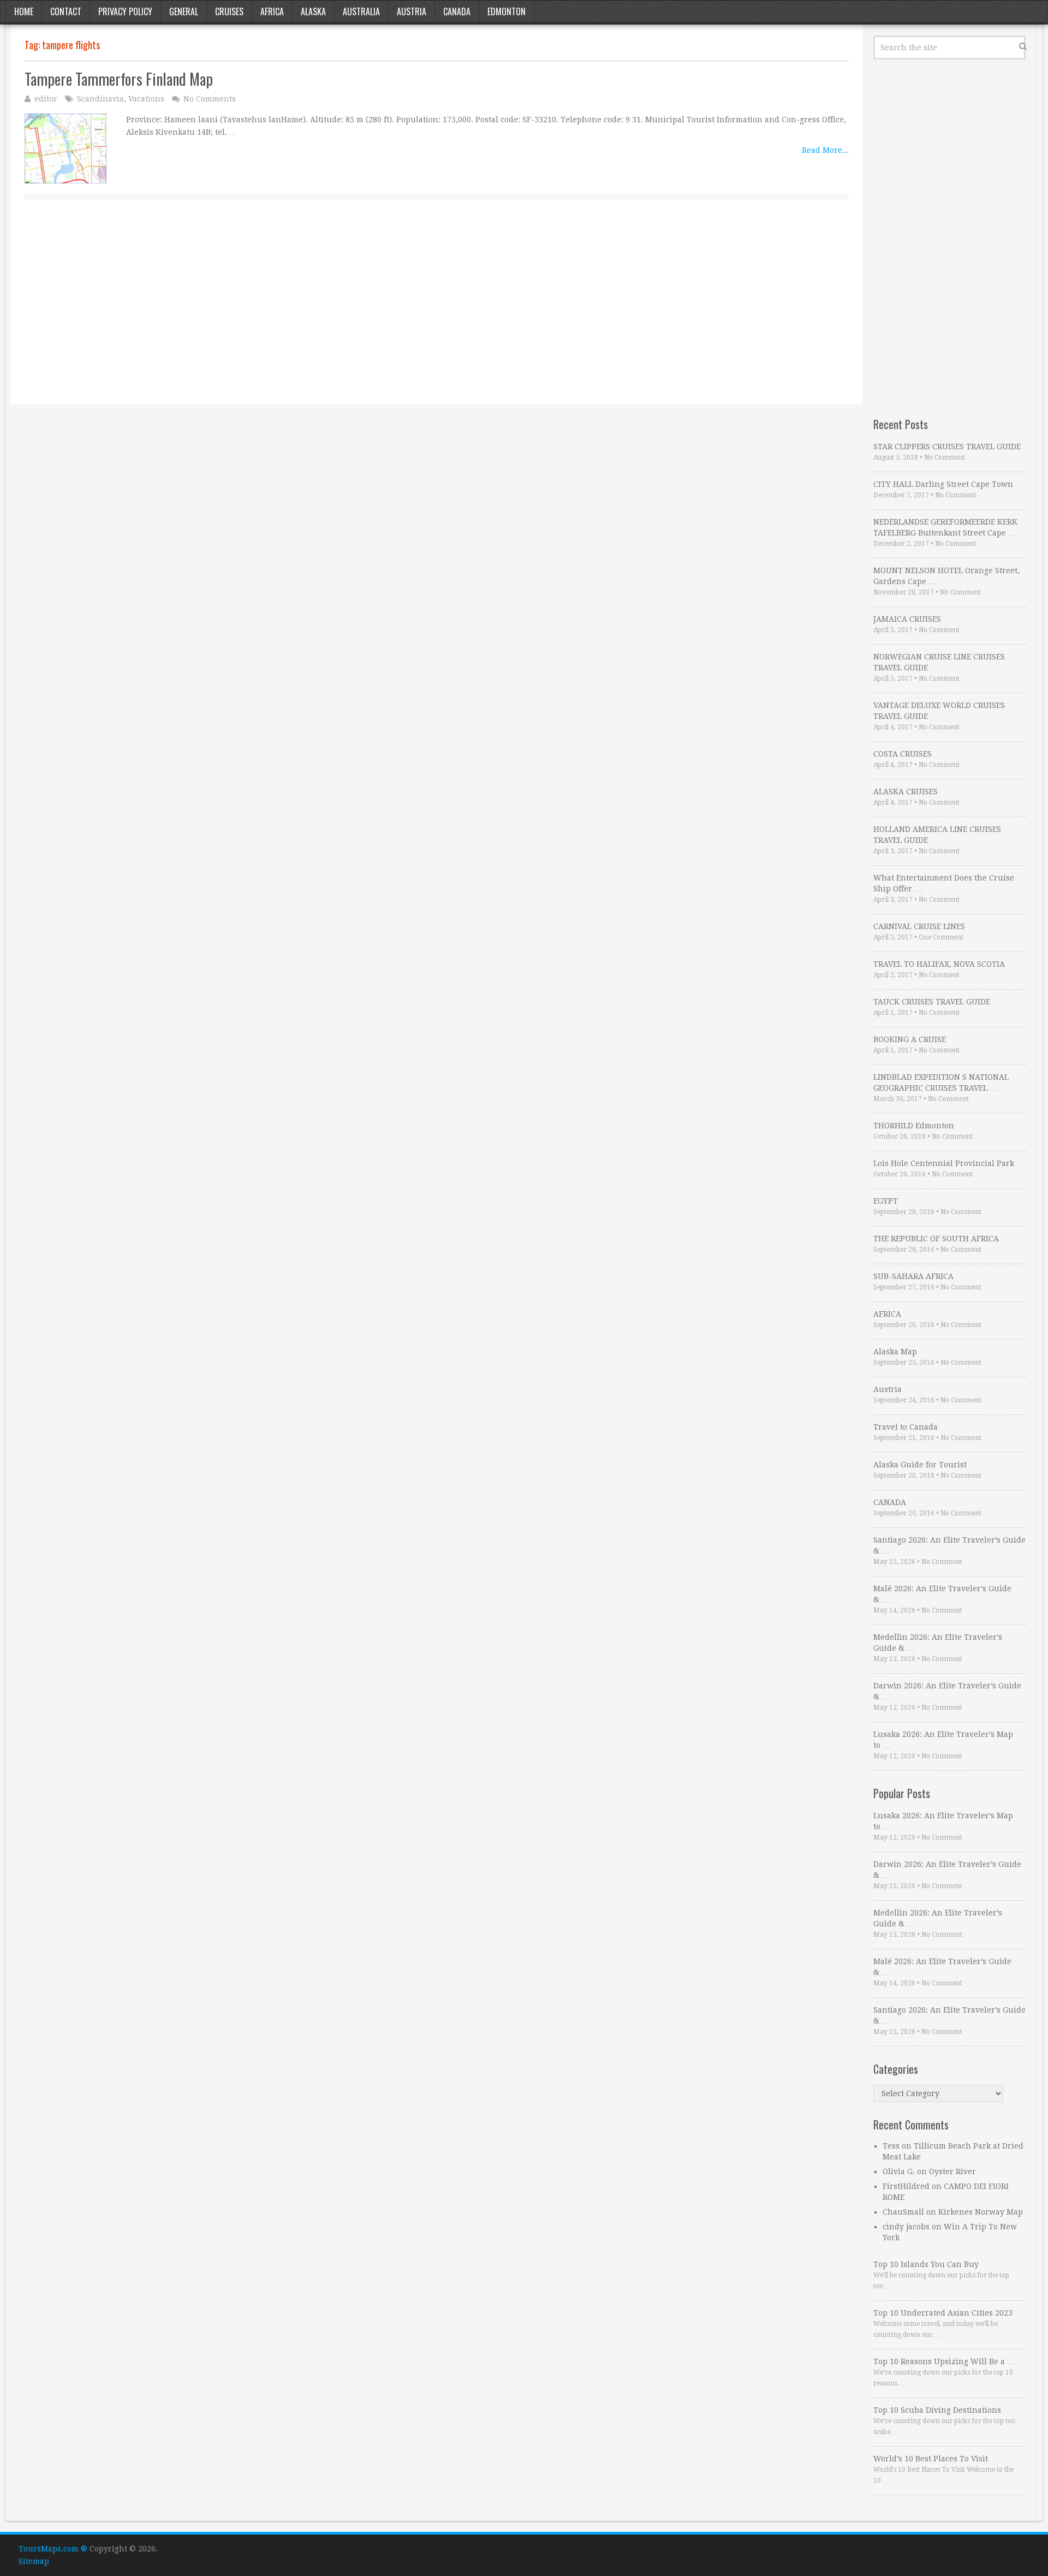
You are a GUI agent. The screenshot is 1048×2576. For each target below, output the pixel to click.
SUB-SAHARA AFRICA (913, 1276)
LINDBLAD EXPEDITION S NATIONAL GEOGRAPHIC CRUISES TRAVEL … (941, 1082)
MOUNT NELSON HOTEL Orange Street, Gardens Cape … (946, 576)
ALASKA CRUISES (906, 792)
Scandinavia (100, 99)
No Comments (210, 99)
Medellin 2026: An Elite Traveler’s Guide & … (938, 1643)
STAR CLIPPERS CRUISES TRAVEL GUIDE (947, 447)
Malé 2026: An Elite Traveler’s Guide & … (942, 1594)
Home (24, 11)
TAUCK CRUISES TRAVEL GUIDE (932, 1002)
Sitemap (34, 2561)
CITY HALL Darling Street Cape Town (943, 484)
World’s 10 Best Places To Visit (931, 2459)
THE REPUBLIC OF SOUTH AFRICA (936, 1239)
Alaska (313, 11)
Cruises (229, 11)
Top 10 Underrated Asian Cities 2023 (943, 2313)
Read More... (825, 150)
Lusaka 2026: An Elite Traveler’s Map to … (943, 1740)
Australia (361, 11)
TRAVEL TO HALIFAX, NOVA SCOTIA (939, 964)
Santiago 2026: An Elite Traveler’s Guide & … (949, 1545)
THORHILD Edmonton (914, 1126)
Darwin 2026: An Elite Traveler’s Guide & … (947, 1691)
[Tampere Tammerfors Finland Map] (65, 149)
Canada (457, 11)
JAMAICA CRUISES (907, 619)
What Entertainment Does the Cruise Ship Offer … (944, 883)
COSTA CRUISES (903, 754)
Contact (66, 11)
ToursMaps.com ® (53, 2549)
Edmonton (507, 11)
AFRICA (887, 1314)
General (184, 11)
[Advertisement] (352, 314)
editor (46, 99)
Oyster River (952, 2172)
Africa (272, 11)
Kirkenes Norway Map (981, 2212)
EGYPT (886, 1201)
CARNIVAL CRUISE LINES (919, 926)
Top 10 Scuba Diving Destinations (937, 2410)
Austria (412, 11)
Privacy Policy (125, 11)
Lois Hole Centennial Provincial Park (944, 1163)
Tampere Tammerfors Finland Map (119, 79)
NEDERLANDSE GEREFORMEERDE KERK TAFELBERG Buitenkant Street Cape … (945, 527)
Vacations (146, 99)
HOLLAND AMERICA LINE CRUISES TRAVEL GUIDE (937, 835)
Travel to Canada (906, 1427)
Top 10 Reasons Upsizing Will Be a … (944, 2361)
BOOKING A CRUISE (910, 1039)
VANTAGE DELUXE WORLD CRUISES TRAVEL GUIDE (939, 711)
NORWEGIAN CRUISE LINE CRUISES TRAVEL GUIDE (939, 662)
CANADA (890, 1502)
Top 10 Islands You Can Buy (926, 2264)
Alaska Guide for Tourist (920, 1465)
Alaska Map (895, 1352)
